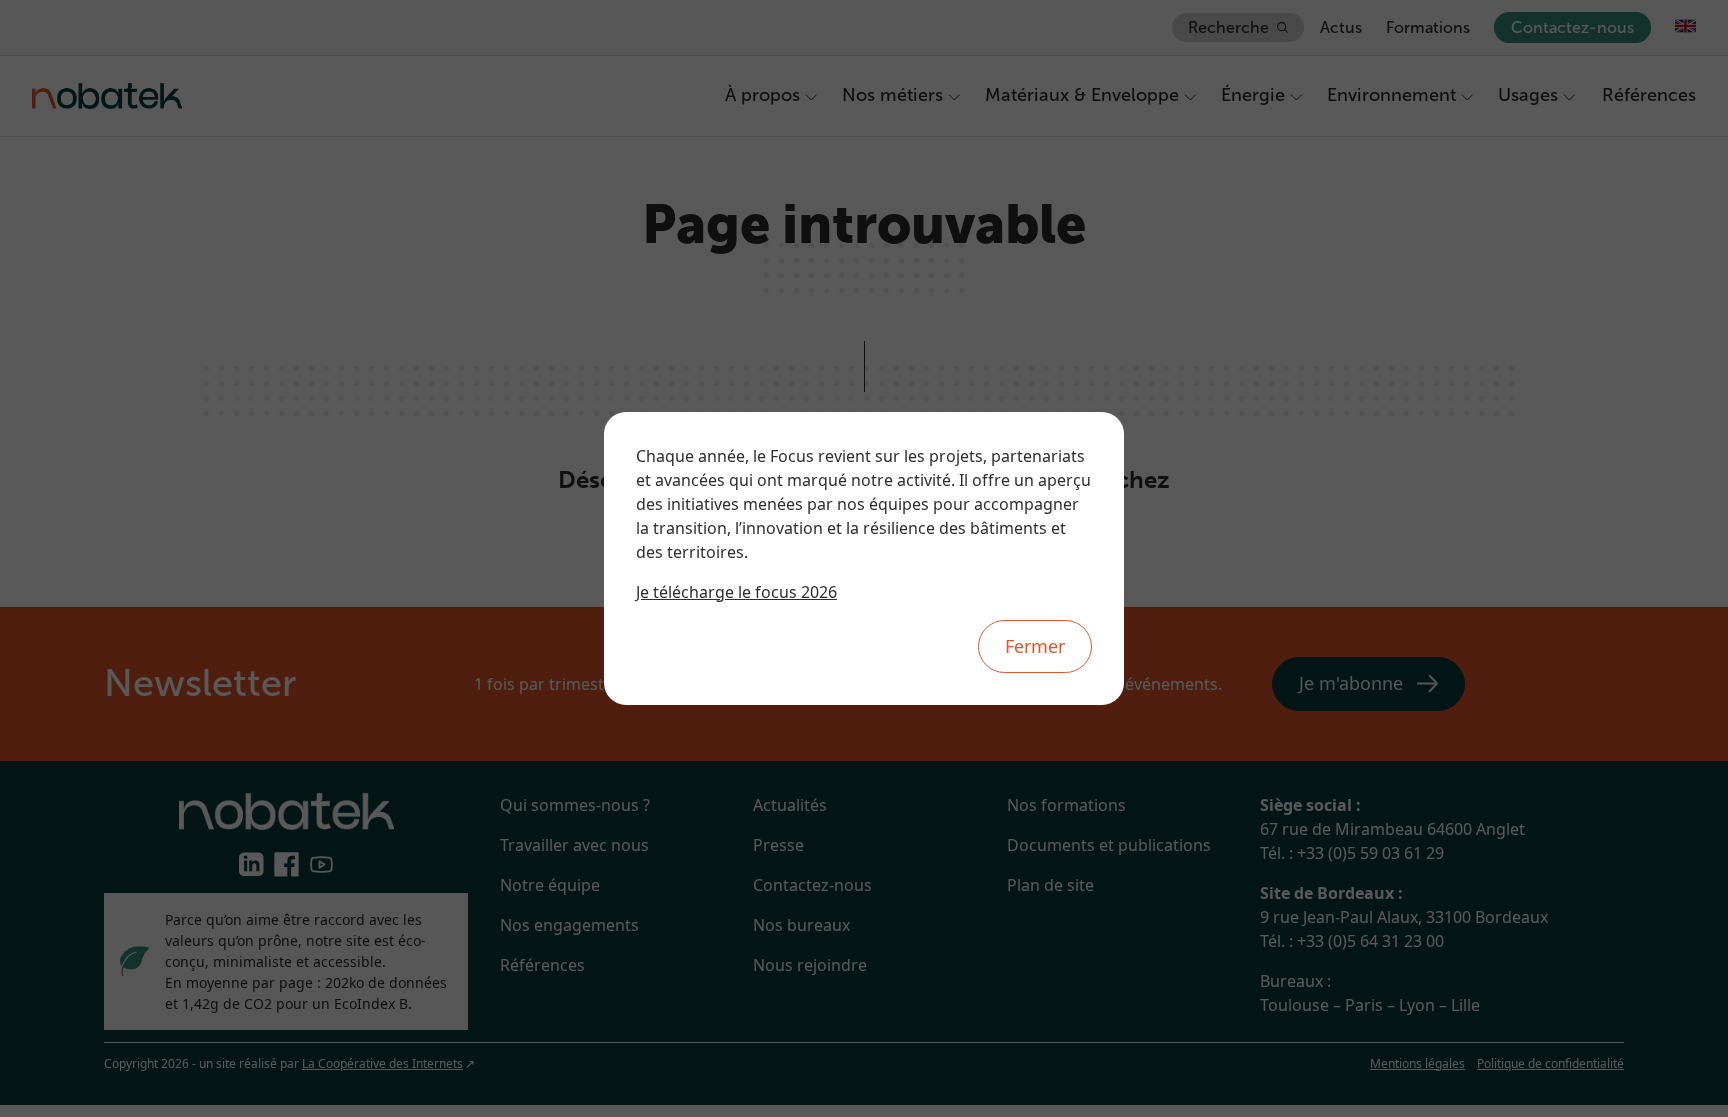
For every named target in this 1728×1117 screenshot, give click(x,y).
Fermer (1035, 646)
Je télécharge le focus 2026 (736, 592)
